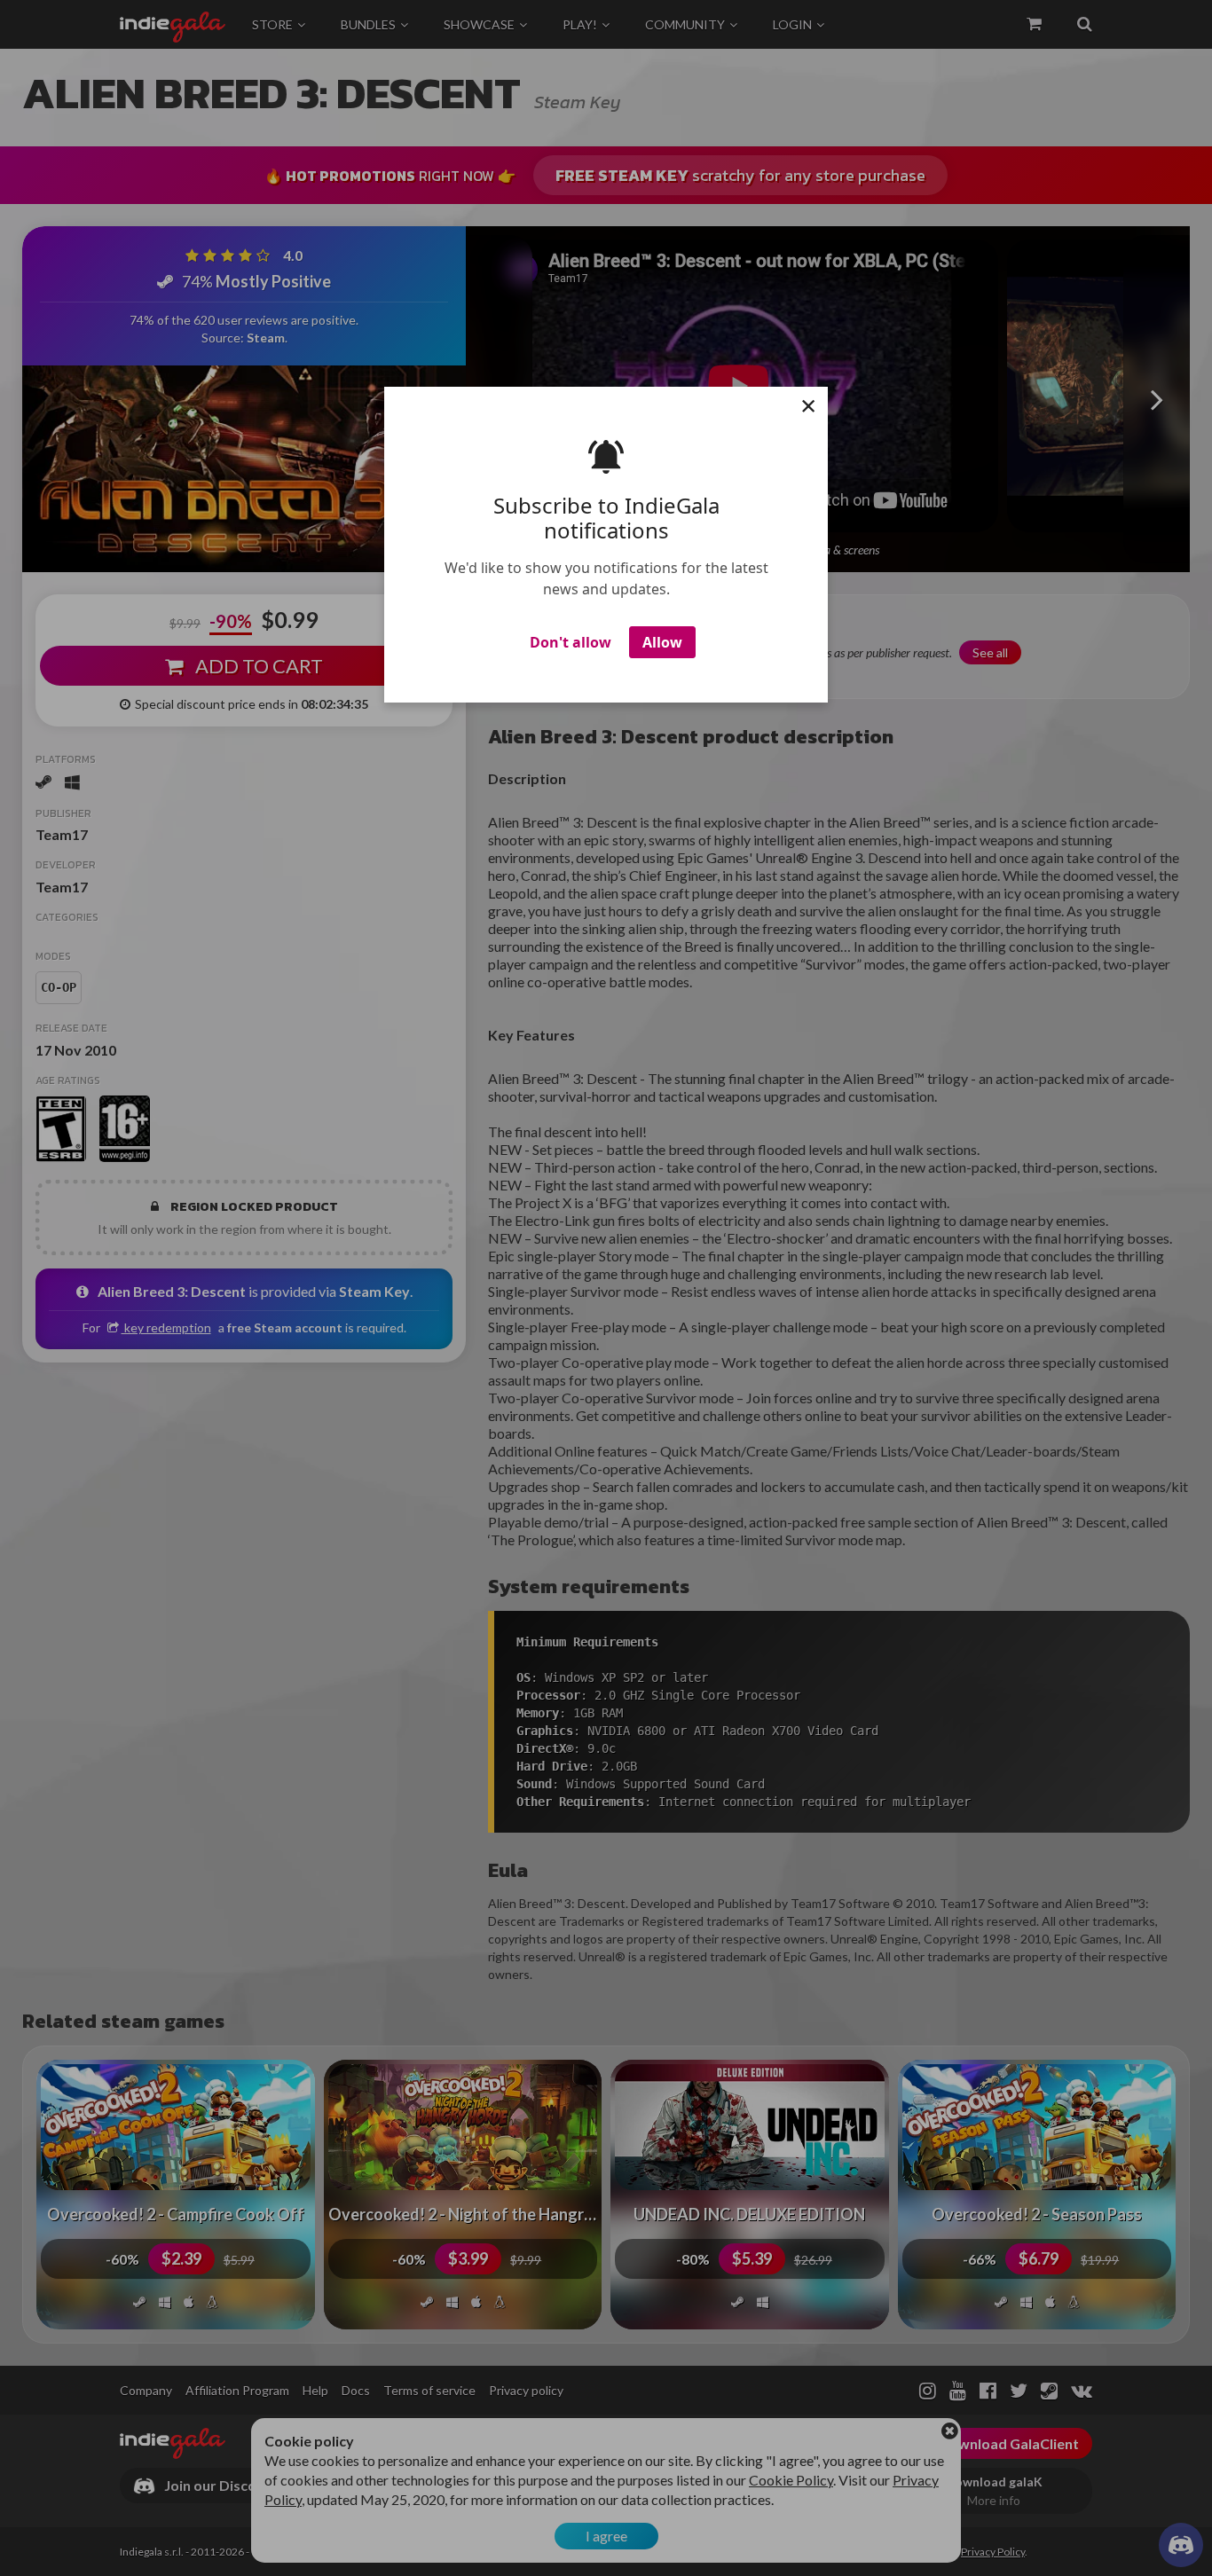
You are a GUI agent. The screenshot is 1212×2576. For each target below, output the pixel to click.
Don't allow (571, 642)
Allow (662, 642)
